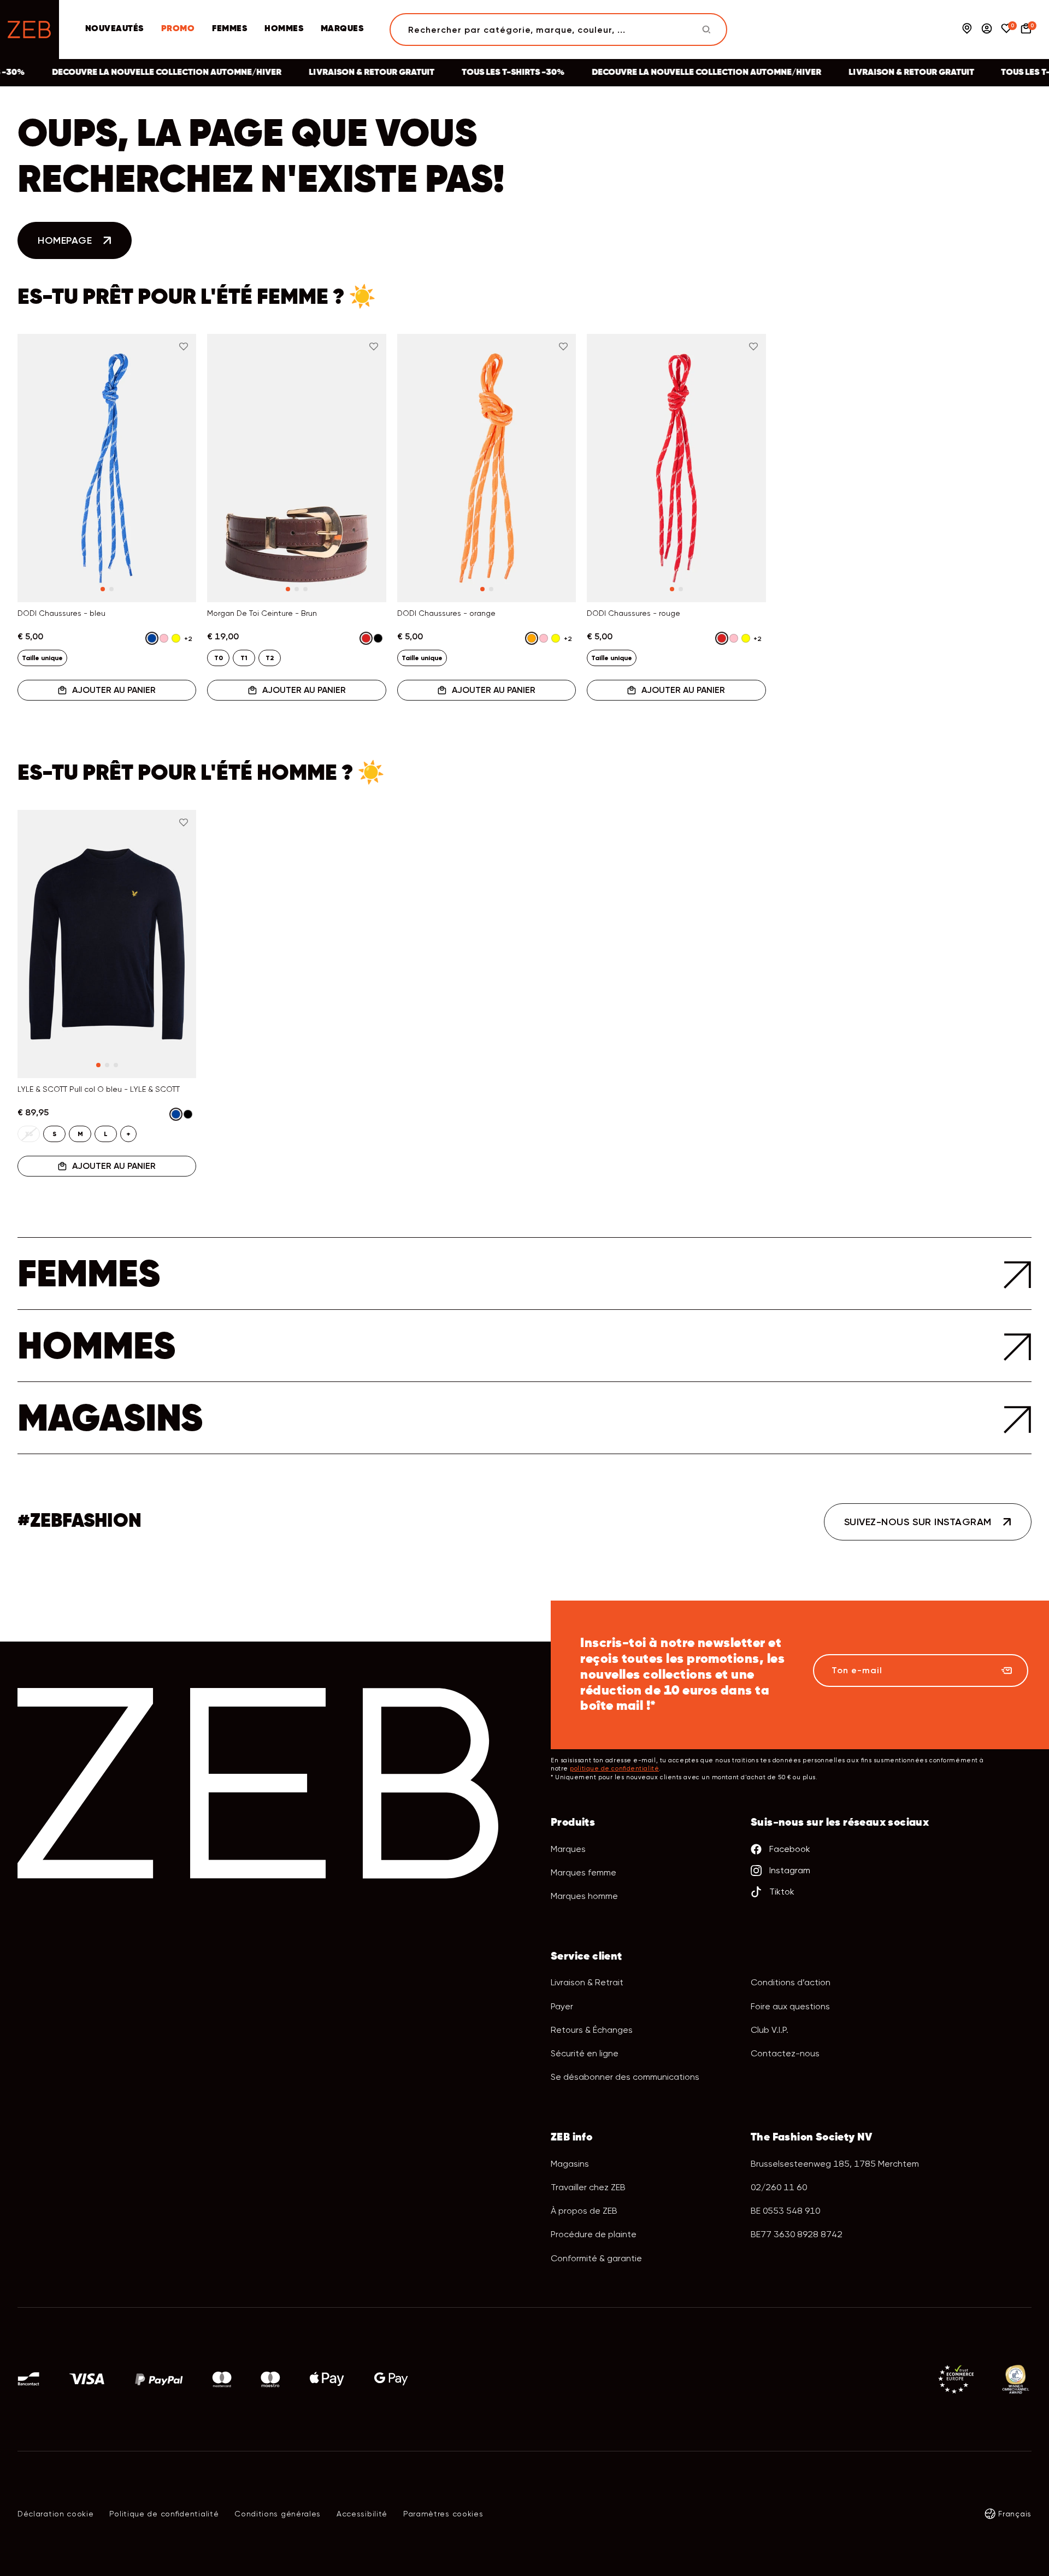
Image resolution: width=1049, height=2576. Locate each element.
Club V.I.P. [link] (770, 2030)
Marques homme (584, 1896)
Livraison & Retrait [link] (587, 1982)
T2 (270, 658)
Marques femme (584, 1872)
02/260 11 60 (779, 2187)
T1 (244, 658)
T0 (219, 658)
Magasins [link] (570, 2164)
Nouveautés (114, 29)
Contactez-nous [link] (785, 2053)
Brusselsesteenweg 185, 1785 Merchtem (835, 2164)
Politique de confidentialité (164, 2514)
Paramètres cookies (443, 2514)
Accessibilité (362, 2514)
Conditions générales (278, 2514)
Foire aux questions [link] (790, 2006)
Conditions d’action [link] (791, 1982)
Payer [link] (562, 2006)
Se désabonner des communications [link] (625, 2077)
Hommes (284, 29)
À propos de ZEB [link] (584, 2211)
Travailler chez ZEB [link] (588, 2187)
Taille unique (42, 658)
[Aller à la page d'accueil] (30, 30)
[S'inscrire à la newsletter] (1006, 1671)
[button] (39, 444)
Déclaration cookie (56, 2514)
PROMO (178, 29)
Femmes (229, 29)
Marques (342, 29)
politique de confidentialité (614, 1769)
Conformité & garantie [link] (596, 2258)
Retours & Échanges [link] (592, 2030)
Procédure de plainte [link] (594, 2234)
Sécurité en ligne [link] (585, 2053)
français (1015, 2514)
